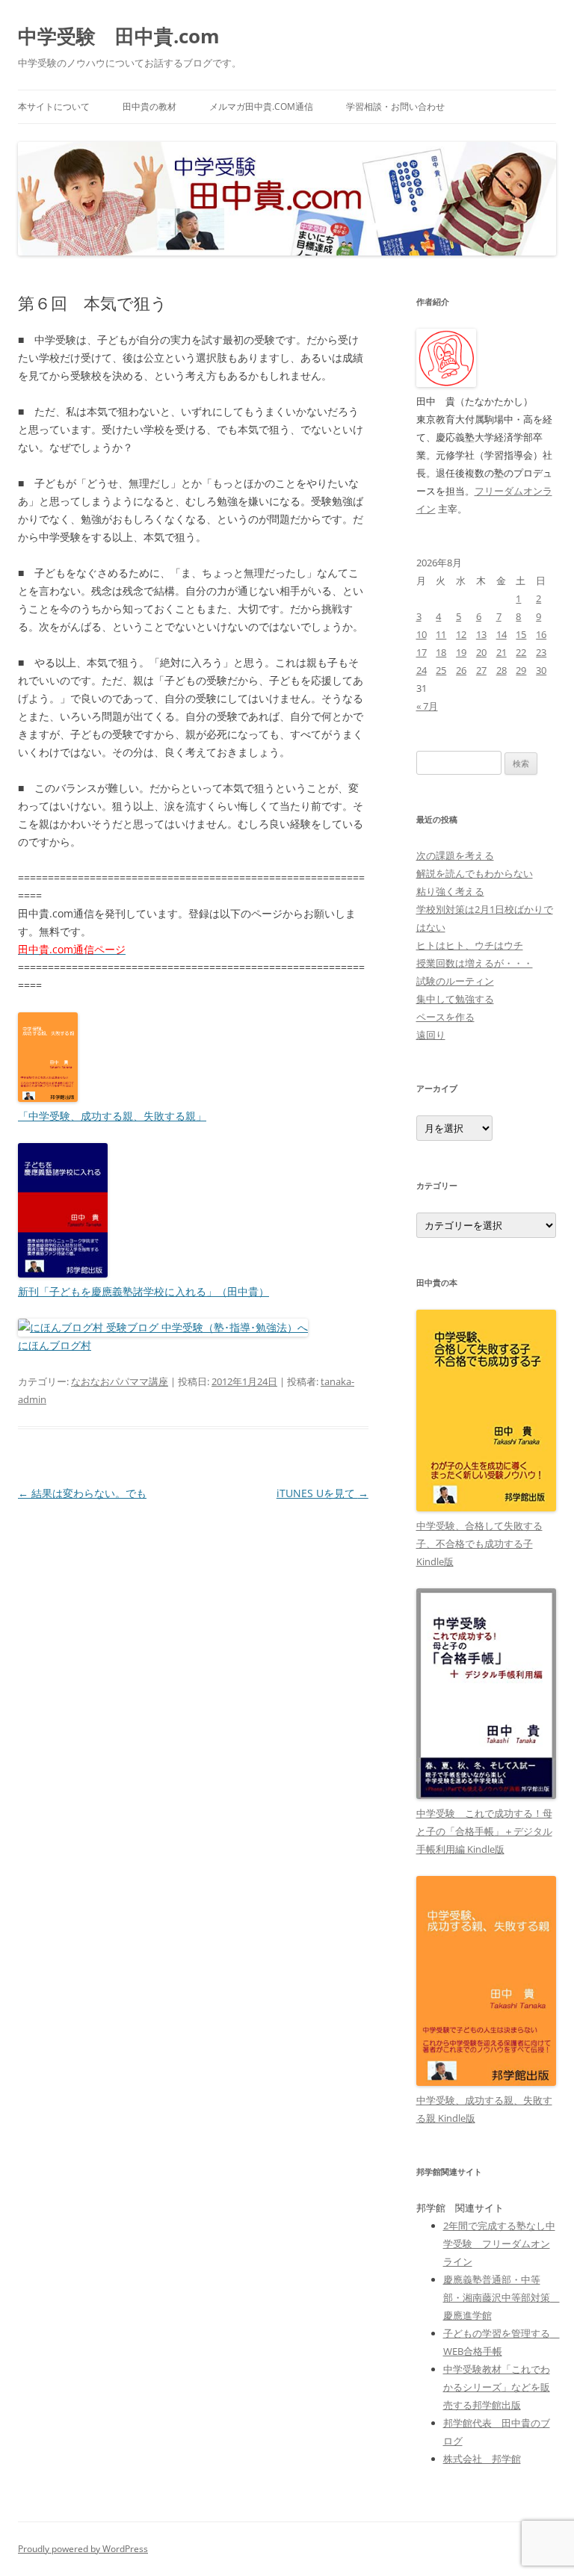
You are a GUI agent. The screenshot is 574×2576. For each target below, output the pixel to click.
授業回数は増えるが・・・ (475, 963)
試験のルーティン (455, 981)
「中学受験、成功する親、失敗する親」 (112, 1116)
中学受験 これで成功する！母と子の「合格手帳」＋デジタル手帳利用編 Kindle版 (484, 1831)
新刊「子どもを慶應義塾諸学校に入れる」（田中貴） (143, 1291)
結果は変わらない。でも (82, 1493)
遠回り (431, 1035)
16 (541, 634)
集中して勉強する (455, 999)
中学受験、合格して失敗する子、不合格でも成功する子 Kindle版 (479, 1544)
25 (441, 670)
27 (481, 670)
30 (541, 670)
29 (521, 670)
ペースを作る (445, 1017)
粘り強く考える (450, 891)
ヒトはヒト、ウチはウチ (470, 945)
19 (461, 652)
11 (441, 634)
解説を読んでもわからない (475, 873)
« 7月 (427, 706)
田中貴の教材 (149, 106)
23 (541, 652)
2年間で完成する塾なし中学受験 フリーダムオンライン (499, 2244)
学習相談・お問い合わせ (395, 106)
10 (422, 634)
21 (502, 652)
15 (521, 634)
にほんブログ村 (55, 1345)
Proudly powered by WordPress (83, 2549)
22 (521, 652)
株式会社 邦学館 (482, 2459)
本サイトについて (54, 106)
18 (441, 652)
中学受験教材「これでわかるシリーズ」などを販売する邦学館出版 (497, 2387)
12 (461, 634)
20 (481, 652)
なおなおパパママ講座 (120, 1381)
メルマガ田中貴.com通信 (261, 106)
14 (502, 634)
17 (422, 652)
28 (502, 670)
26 (461, 670)
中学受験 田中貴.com (119, 36)
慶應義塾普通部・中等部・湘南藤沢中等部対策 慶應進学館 (502, 2297)
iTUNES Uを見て (323, 1493)
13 (481, 634)
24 (422, 670)
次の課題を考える (455, 855)
